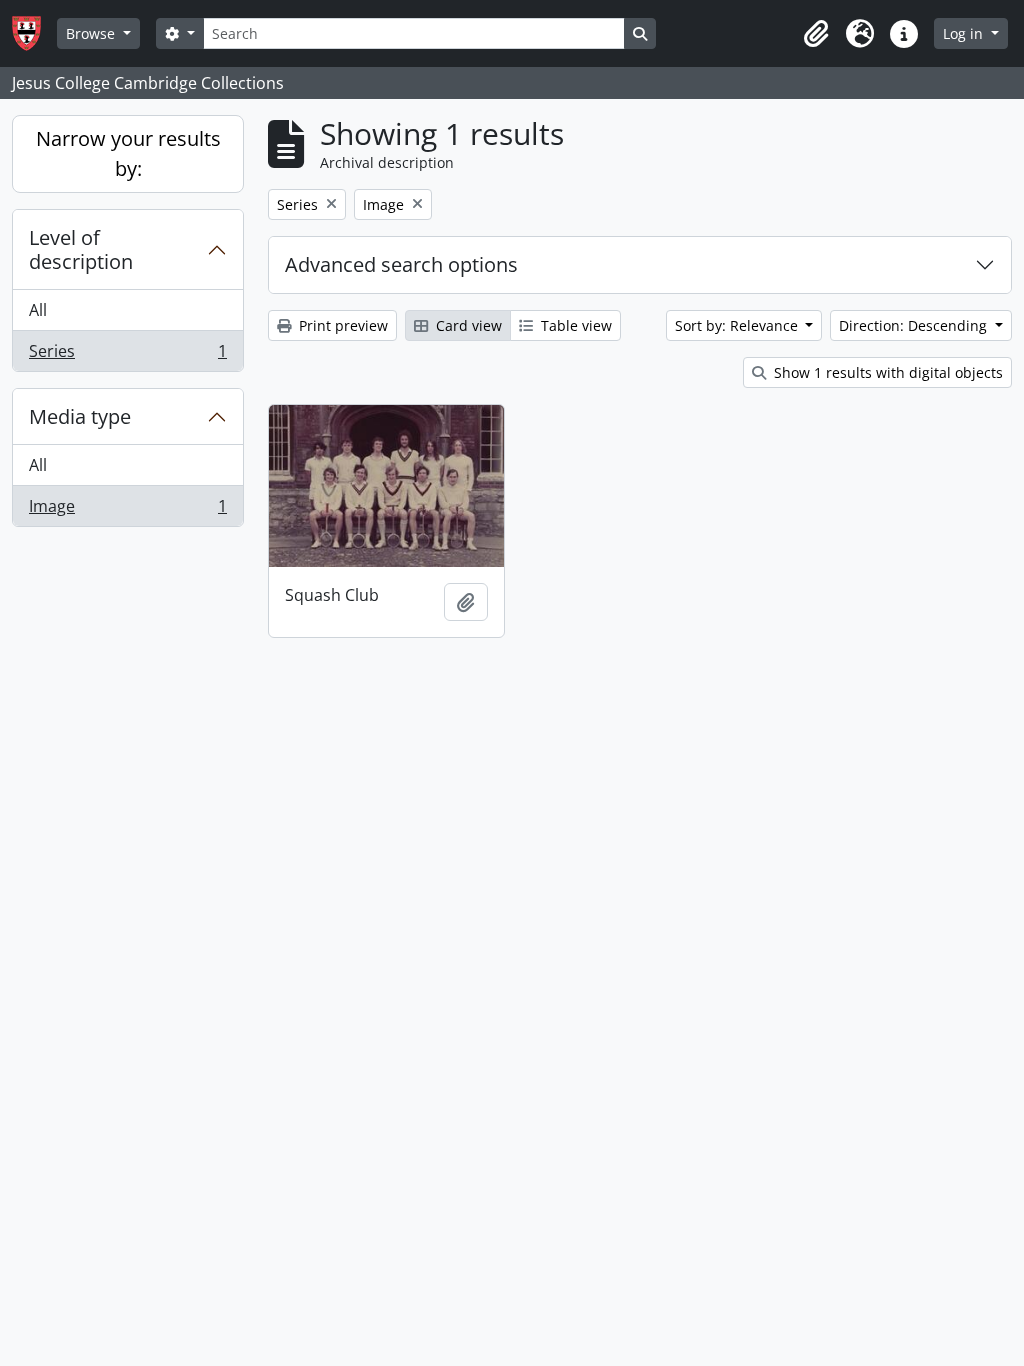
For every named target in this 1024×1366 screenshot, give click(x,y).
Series (127, 355)
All (38, 310)
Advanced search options (401, 264)
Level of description (81, 249)
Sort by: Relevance (738, 325)
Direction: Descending (915, 325)
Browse (92, 33)
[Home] (34, 33)
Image (127, 510)
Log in (965, 33)
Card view (467, 325)
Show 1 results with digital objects (886, 372)
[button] (816, 34)
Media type (80, 416)
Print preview (341, 325)
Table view (574, 325)
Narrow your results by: (128, 153)
